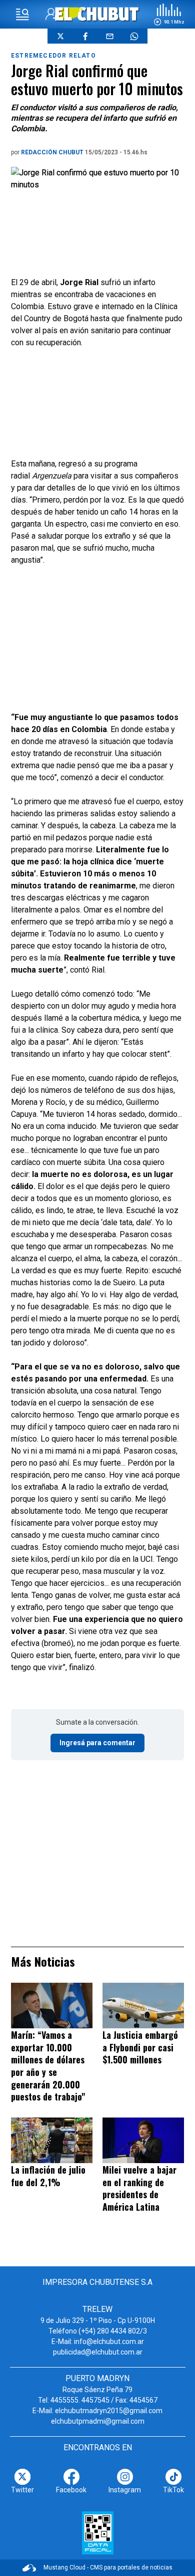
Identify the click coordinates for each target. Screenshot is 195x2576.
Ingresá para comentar (97, 1743)
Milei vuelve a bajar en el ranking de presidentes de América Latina (139, 2188)
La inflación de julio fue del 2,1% (48, 2176)
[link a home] (98, 14)
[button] (169, 15)
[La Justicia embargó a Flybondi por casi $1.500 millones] (143, 2006)
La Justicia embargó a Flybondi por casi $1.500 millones (140, 2047)
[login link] (52, 14)
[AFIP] (98, 2533)
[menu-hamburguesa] (22, 15)
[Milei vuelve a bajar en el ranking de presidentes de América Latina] (143, 2140)
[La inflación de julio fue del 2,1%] (52, 2140)
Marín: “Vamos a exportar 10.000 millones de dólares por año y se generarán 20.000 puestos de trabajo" (48, 2066)
